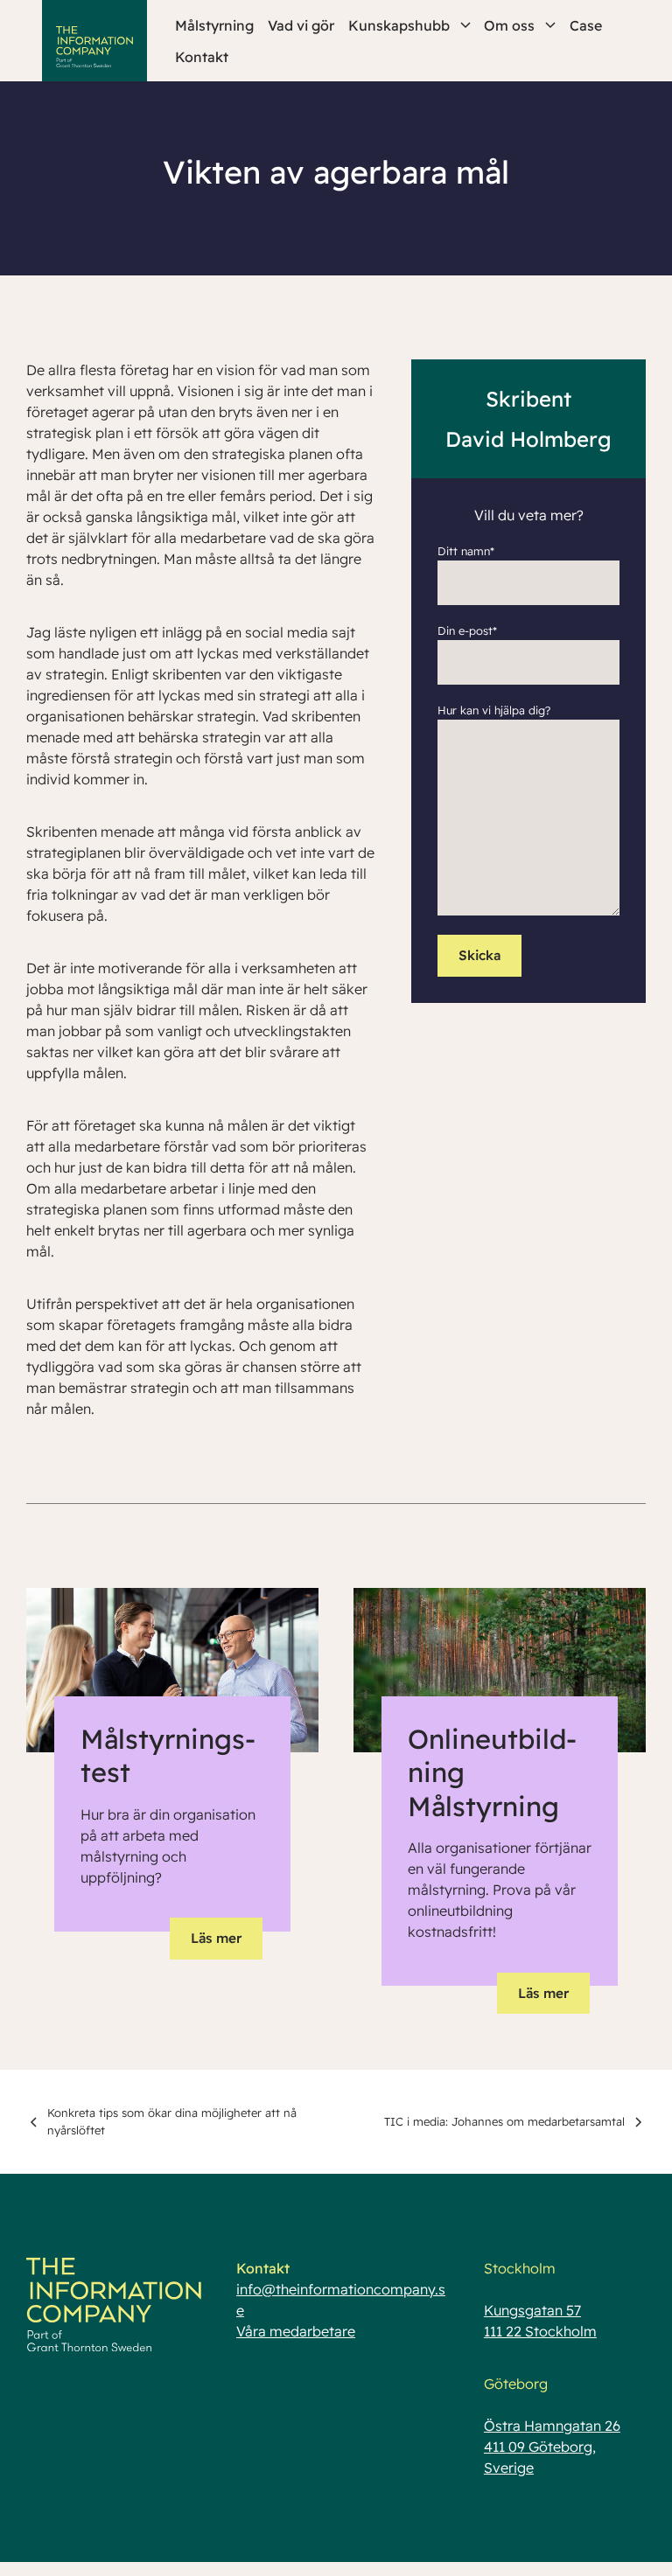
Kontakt (202, 57)
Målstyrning (214, 25)
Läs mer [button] (216, 1938)
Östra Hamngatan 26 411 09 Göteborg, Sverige (552, 2447)
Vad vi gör (301, 25)
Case (586, 25)
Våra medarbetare (296, 2331)
